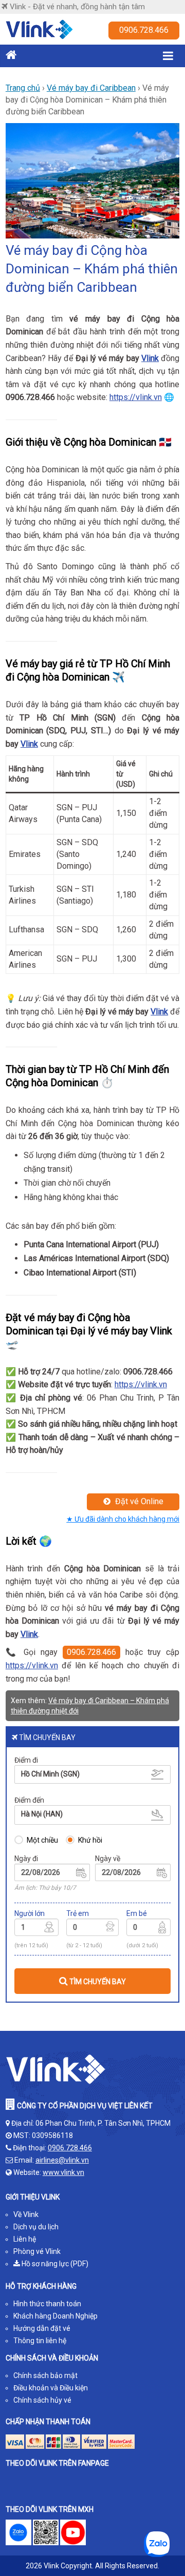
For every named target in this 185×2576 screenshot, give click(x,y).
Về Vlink (26, 2214)
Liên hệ (25, 2239)
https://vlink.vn (136, 397)
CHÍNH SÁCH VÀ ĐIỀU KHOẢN (52, 2358)
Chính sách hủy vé (42, 2400)
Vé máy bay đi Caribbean (91, 88)
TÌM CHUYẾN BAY (97, 1982)
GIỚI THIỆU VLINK (33, 2197)
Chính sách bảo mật (45, 2375)
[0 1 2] (149, 1929)
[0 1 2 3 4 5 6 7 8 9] (92, 1929)
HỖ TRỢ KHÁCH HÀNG (41, 2286)
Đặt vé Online (138, 1501)
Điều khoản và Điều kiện (51, 2388)
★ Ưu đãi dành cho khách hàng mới (123, 1519)
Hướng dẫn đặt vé (42, 2328)
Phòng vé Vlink (37, 2251)
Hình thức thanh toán (47, 2304)
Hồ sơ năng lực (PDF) (54, 2264)
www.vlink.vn (63, 2172)
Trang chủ (23, 88)
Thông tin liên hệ (40, 2341)
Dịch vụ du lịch (36, 2227)
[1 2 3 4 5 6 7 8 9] (36, 1929)
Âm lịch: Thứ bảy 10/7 (45, 1888)
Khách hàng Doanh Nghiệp (55, 2316)
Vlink (150, 358)
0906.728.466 (144, 30)
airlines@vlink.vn (62, 2160)
